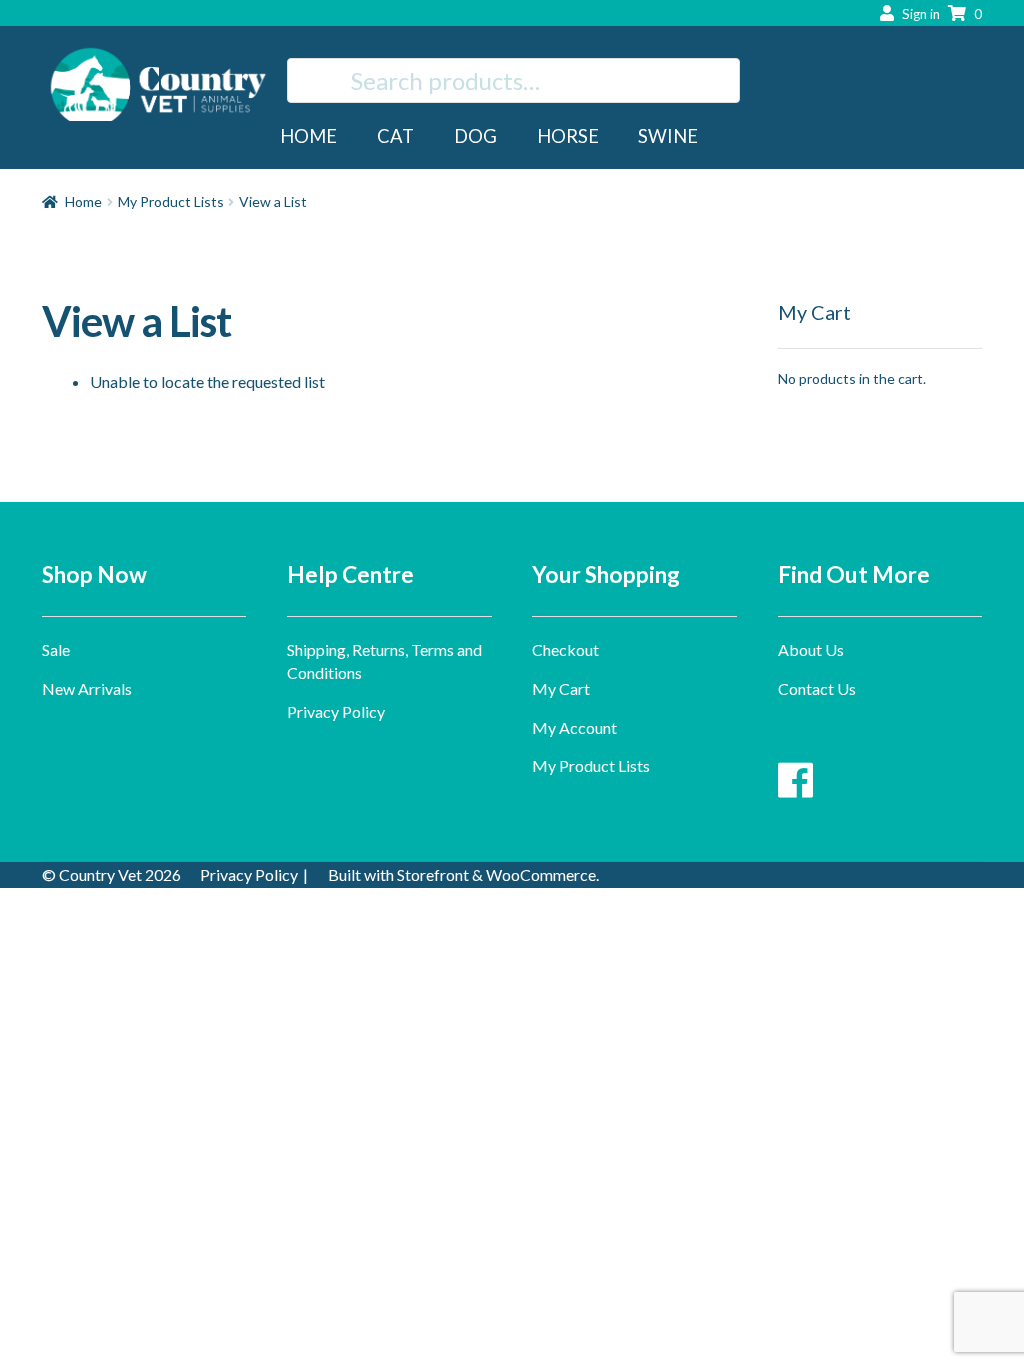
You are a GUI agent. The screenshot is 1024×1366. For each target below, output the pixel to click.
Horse (568, 136)
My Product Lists (171, 201)
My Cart (561, 688)
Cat (395, 136)
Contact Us (817, 688)
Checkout (565, 649)
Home (308, 136)
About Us (811, 649)
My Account (574, 727)
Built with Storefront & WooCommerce (462, 874)
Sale (56, 649)
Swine (668, 136)
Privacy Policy (336, 711)
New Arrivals (87, 688)
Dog (475, 136)
